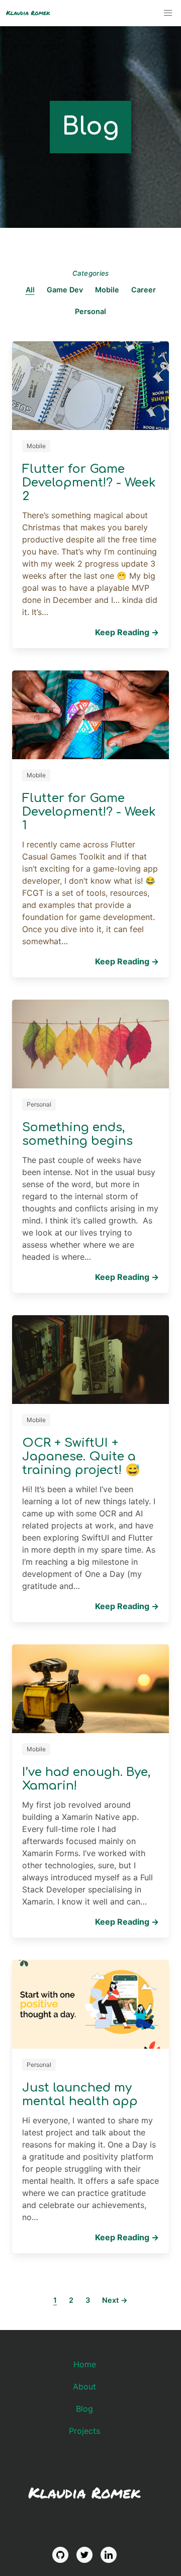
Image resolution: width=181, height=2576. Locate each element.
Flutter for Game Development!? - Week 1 (89, 812)
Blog (84, 2409)
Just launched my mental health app (80, 2095)
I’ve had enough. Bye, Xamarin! (86, 1779)
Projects (84, 2431)
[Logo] (28, 13)
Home (85, 2364)
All (30, 290)
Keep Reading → (127, 632)
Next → (115, 2300)
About (84, 2386)
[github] (60, 2555)
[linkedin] (109, 2555)
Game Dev (65, 290)
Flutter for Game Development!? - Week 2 (89, 483)
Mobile (107, 290)
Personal (90, 312)
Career (144, 290)
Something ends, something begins (77, 1134)
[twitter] (84, 2555)
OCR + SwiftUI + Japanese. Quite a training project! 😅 (81, 1457)
